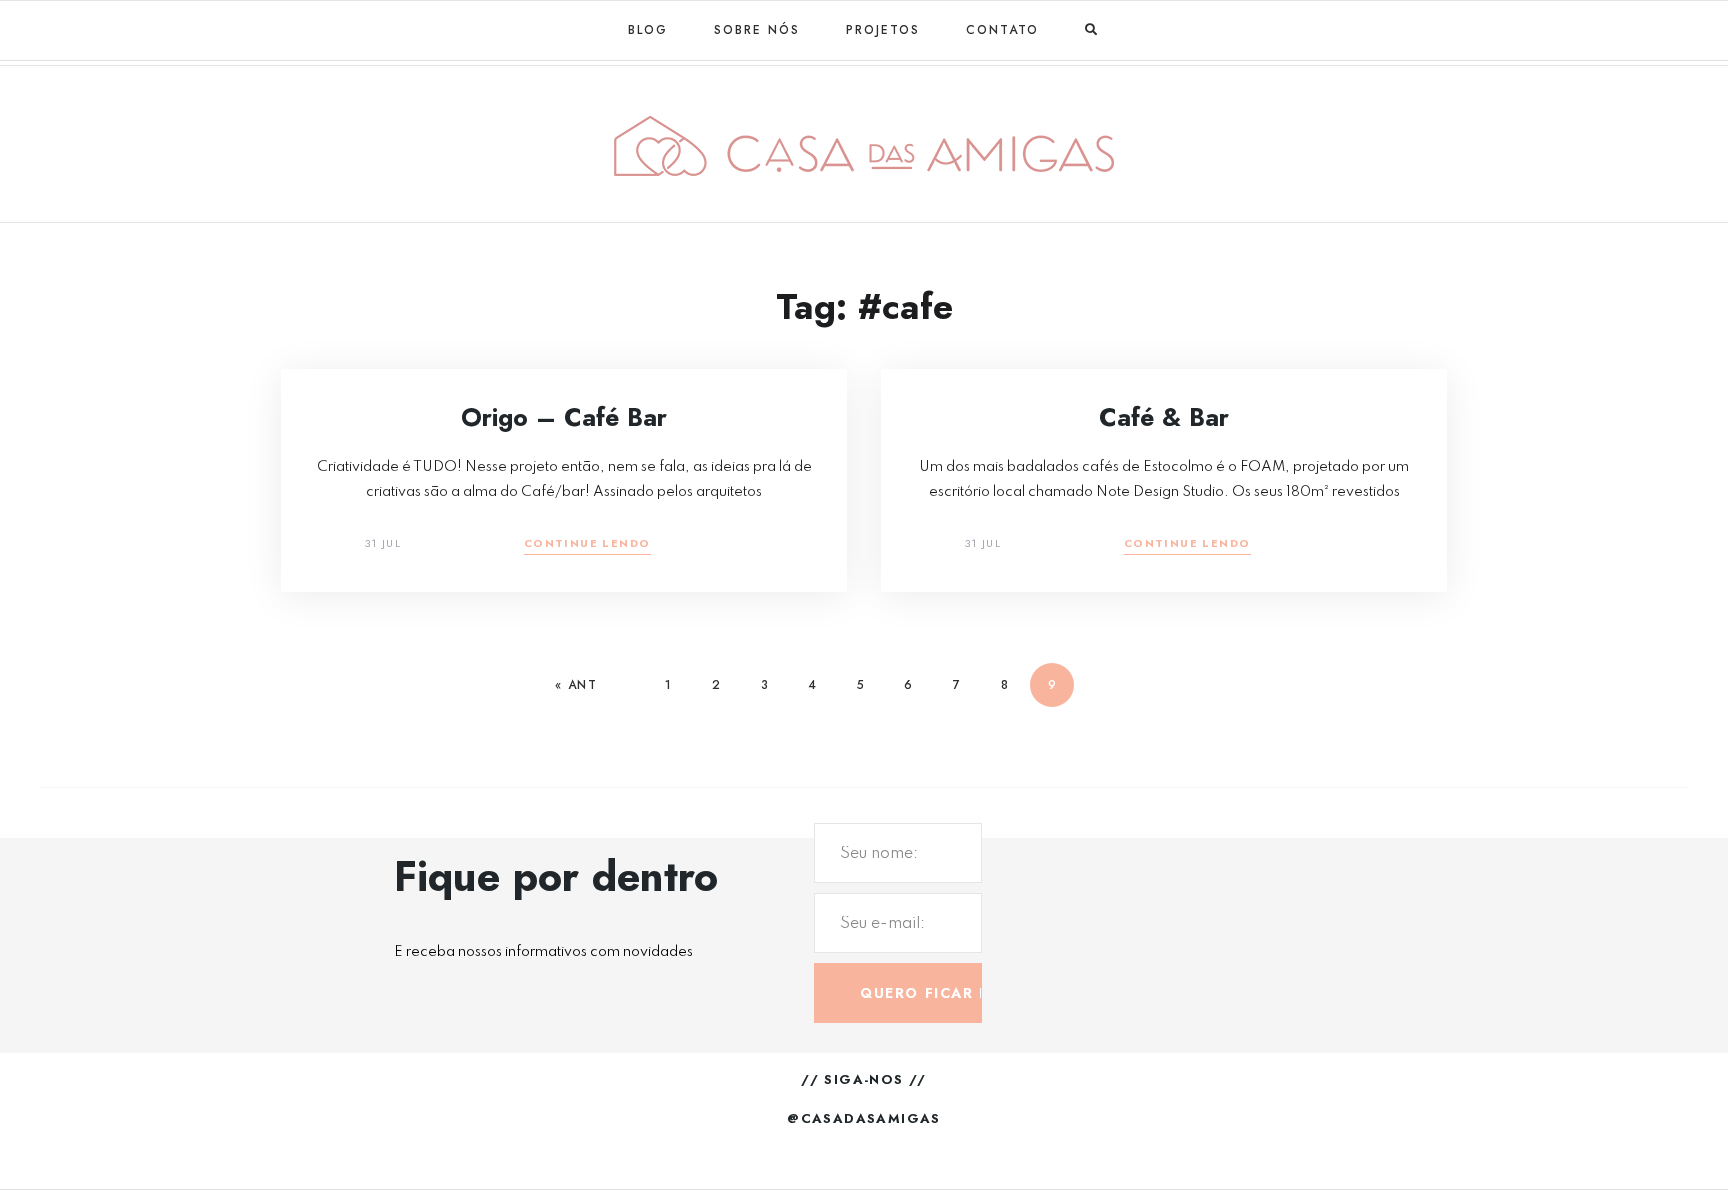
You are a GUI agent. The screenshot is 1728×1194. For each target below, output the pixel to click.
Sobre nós (757, 30)
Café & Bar (1164, 417)
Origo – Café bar (564, 417)
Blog (648, 30)
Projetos (883, 30)
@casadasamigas (864, 1118)
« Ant (576, 685)
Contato (1002, 30)
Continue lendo (587, 544)
